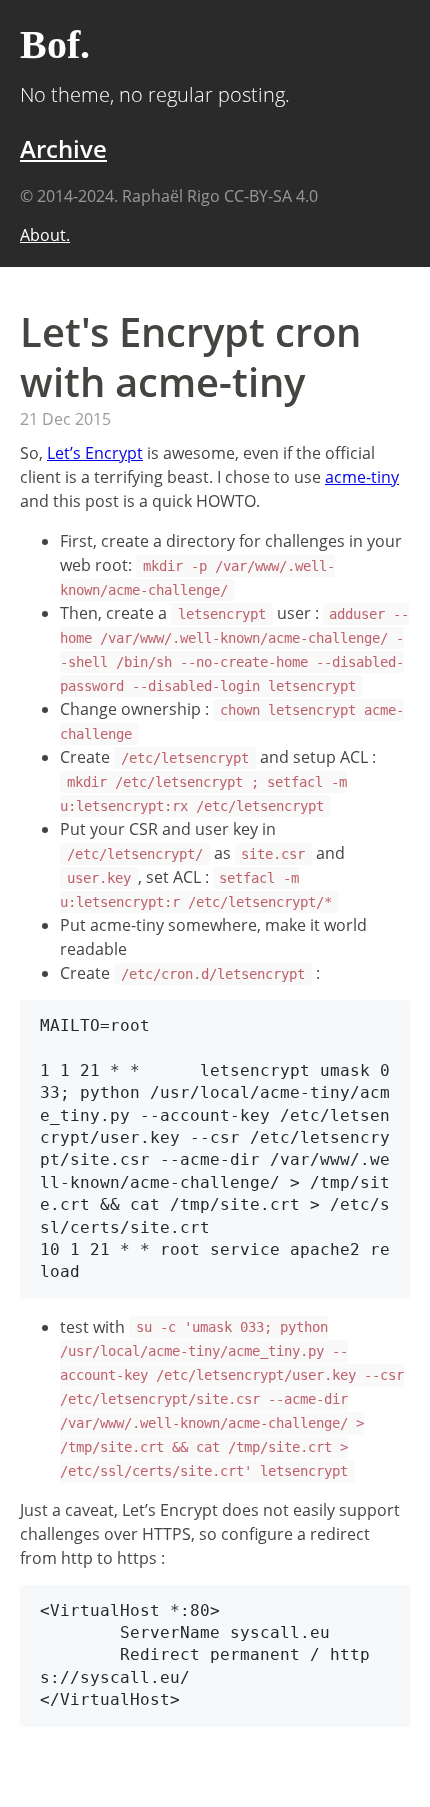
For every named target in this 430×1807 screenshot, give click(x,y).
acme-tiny (362, 477)
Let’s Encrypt (95, 453)
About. (45, 235)
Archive (63, 148)
